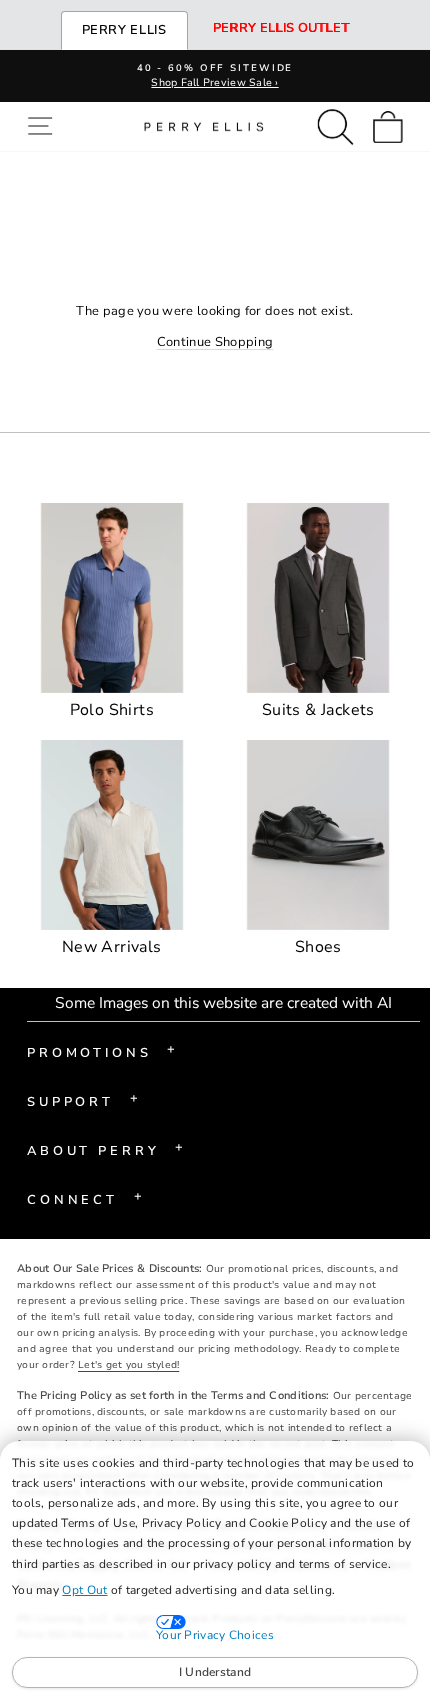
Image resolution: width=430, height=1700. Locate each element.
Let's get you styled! (128, 1365)
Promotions (101, 1051)
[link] (393, 126)
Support (82, 1100)
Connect (84, 1198)
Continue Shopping (215, 342)
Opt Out (84, 1590)
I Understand (215, 1672)
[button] (44, 126)
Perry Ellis (124, 30)
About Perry (105, 1149)
